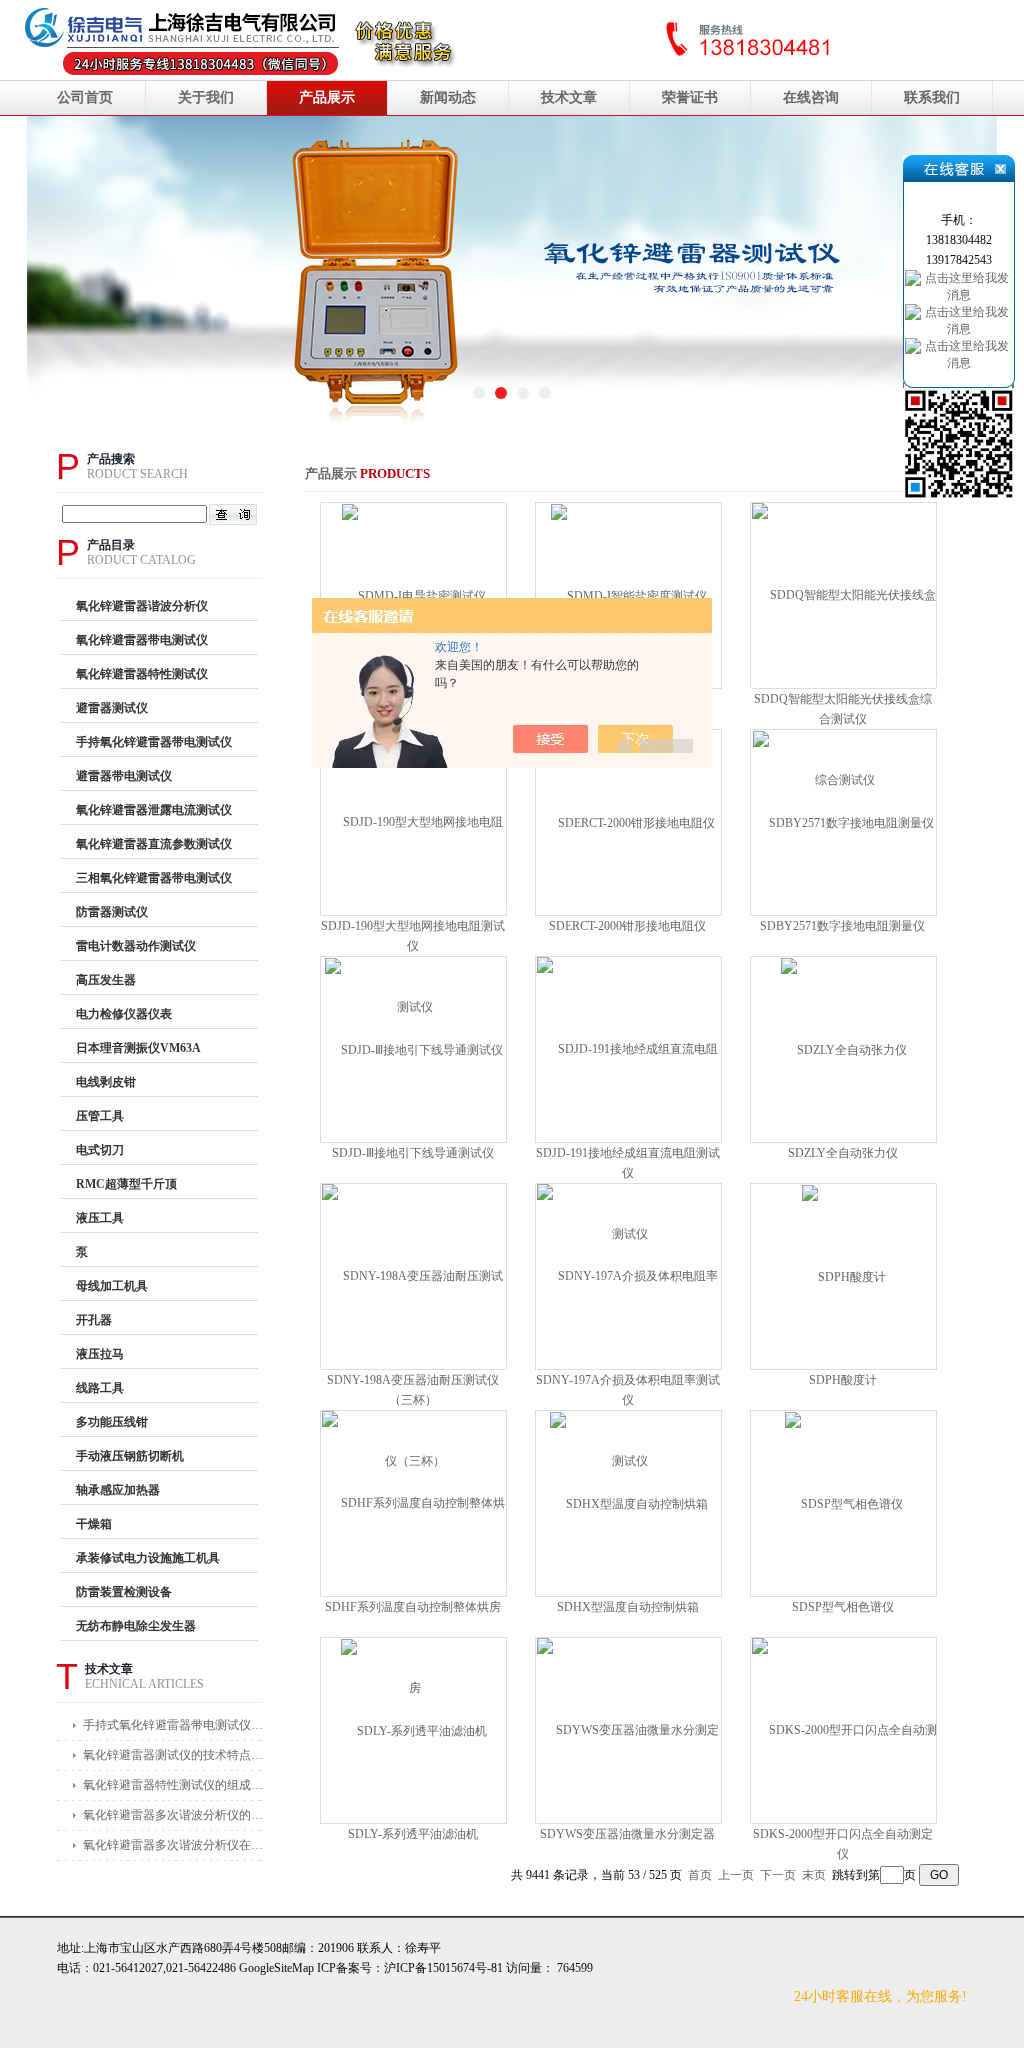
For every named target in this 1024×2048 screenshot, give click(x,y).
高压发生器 (106, 980)
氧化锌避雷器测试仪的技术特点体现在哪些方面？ (176, 1755)
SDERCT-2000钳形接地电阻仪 (627, 926)
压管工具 (100, 1116)
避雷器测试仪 (112, 708)
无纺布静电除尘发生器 (136, 1626)
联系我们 (932, 97)
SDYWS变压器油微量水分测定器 (627, 1834)
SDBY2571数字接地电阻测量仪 (842, 926)
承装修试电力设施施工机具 (148, 1558)
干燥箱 (94, 1524)
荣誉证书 (690, 97)
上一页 (736, 1875)
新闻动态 (448, 97)
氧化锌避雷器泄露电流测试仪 (154, 810)
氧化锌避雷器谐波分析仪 (142, 606)
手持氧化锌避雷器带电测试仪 (154, 742)
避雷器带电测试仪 (124, 776)
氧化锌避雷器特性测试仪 (142, 674)
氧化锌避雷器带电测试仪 (142, 640)
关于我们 (206, 97)
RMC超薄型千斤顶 (126, 1184)
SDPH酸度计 (843, 1380)
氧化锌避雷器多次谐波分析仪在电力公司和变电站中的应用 (176, 1845)
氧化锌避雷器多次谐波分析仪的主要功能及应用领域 (176, 1815)
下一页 (778, 1875)
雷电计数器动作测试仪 (136, 946)
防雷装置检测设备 (124, 1592)
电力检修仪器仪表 (124, 1014)
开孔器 (94, 1320)
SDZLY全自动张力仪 (843, 1153)
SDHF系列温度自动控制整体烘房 (413, 1607)
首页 (700, 1875)
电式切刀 (100, 1150)
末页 (814, 1875)
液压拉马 (100, 1354)
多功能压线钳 (112, 1422)
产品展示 (327, 97)
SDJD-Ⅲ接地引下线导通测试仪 (413, 1153)
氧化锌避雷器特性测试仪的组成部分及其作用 (176, 1785)
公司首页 (85, 97)
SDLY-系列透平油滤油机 (413, 1834)
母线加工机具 (112, 1286)
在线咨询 (811, 97)
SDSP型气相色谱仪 (843, 1607)
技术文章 (569, 97)
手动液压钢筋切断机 (130, 1456)
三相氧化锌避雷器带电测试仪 (154, 878)
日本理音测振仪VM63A (138, 1048)
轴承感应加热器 (118, 1490)
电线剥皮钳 (106, 1082)
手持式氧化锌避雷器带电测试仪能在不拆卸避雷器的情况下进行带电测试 (176, 1725)
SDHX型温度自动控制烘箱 (628, 1607)
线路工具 (100, 1388)
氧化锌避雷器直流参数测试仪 (154, 844)
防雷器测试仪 (112, 912)
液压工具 (100, 1218)
